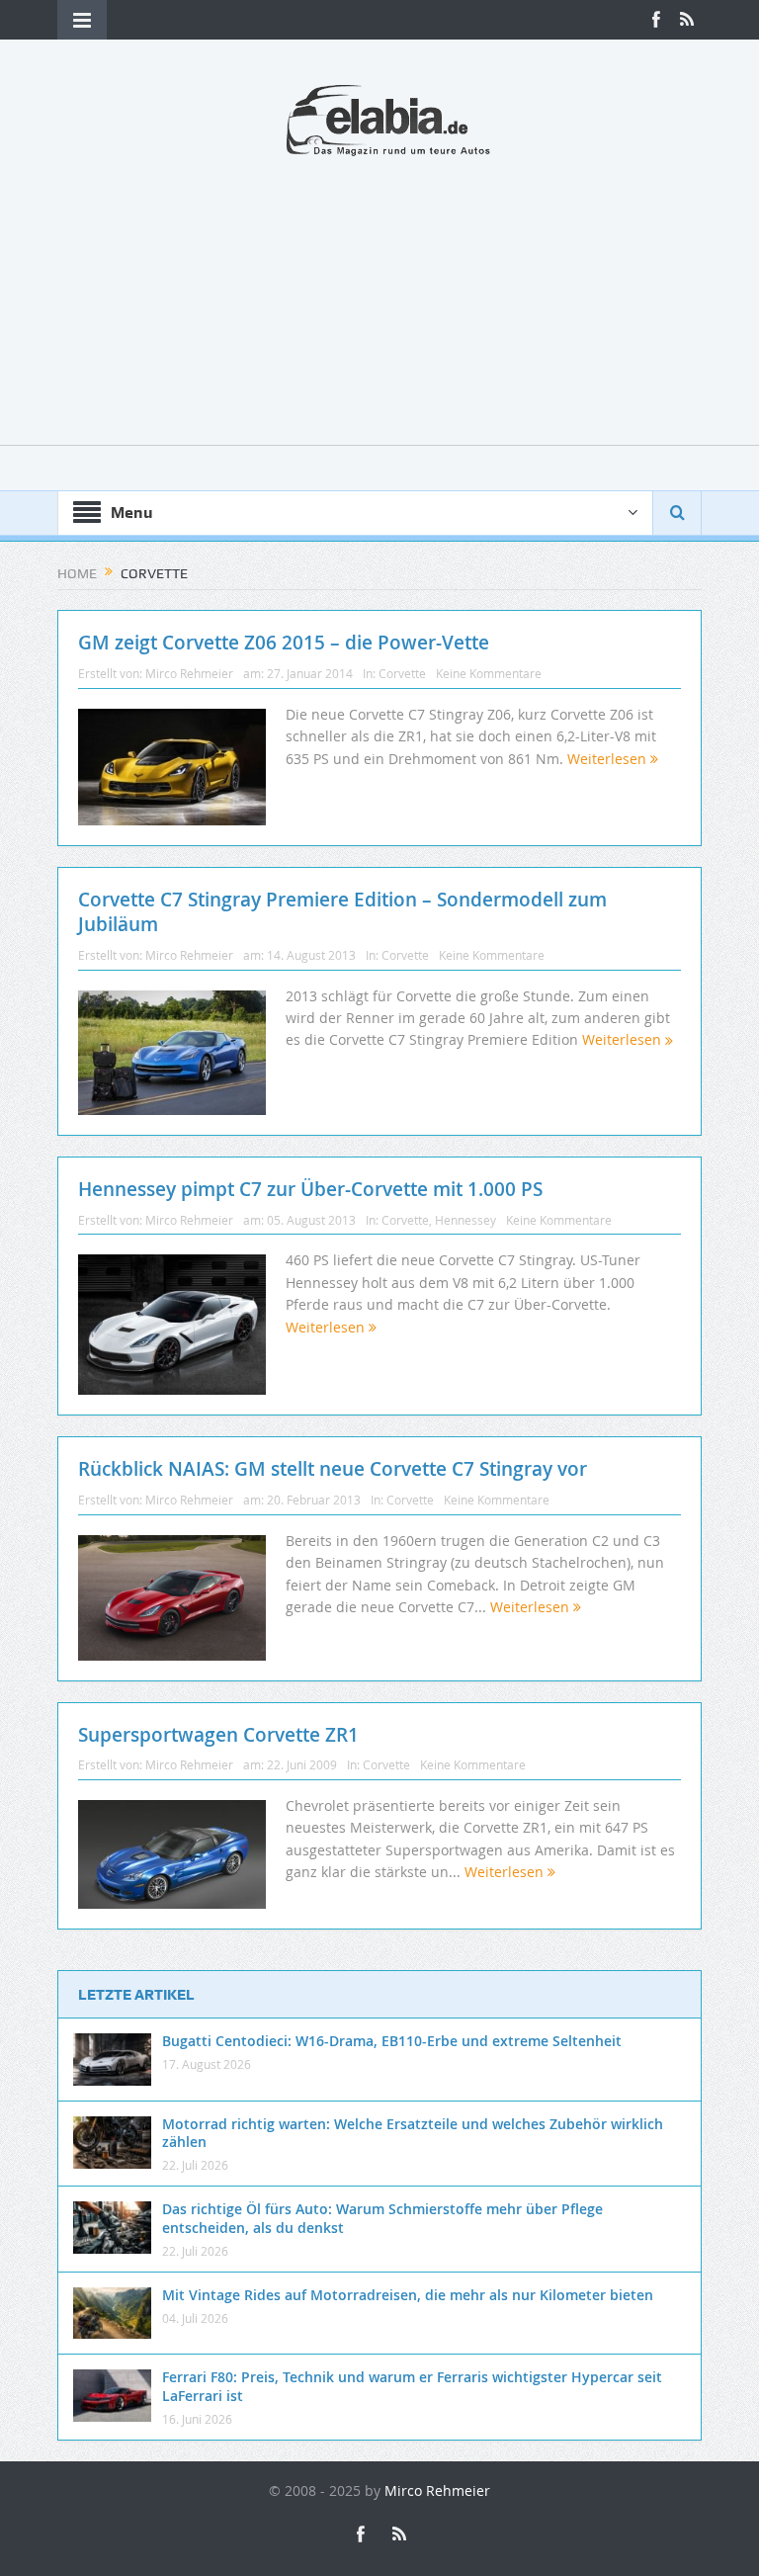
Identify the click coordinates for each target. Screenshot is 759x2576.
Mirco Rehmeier (189, 673)
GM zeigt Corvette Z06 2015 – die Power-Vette (284, 643)
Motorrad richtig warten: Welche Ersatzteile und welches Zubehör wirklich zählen (413, 2133)
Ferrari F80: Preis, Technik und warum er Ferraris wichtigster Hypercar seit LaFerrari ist (412, 2386)
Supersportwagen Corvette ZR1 (218, 1735)
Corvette (402, 673)
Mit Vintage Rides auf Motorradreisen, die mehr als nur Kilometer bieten (408, 2295)
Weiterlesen (609, 759)
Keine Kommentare (489, 673)
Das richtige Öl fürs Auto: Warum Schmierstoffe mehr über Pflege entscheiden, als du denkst (382, 2218)
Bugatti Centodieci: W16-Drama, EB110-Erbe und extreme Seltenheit (392, 2041)
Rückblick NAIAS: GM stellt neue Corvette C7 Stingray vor (333, 1469)
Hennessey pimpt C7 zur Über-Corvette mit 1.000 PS (310, 1189)
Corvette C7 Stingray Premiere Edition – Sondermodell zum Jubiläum (342, 912)
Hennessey (465, 1220)
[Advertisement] (379, 306)
